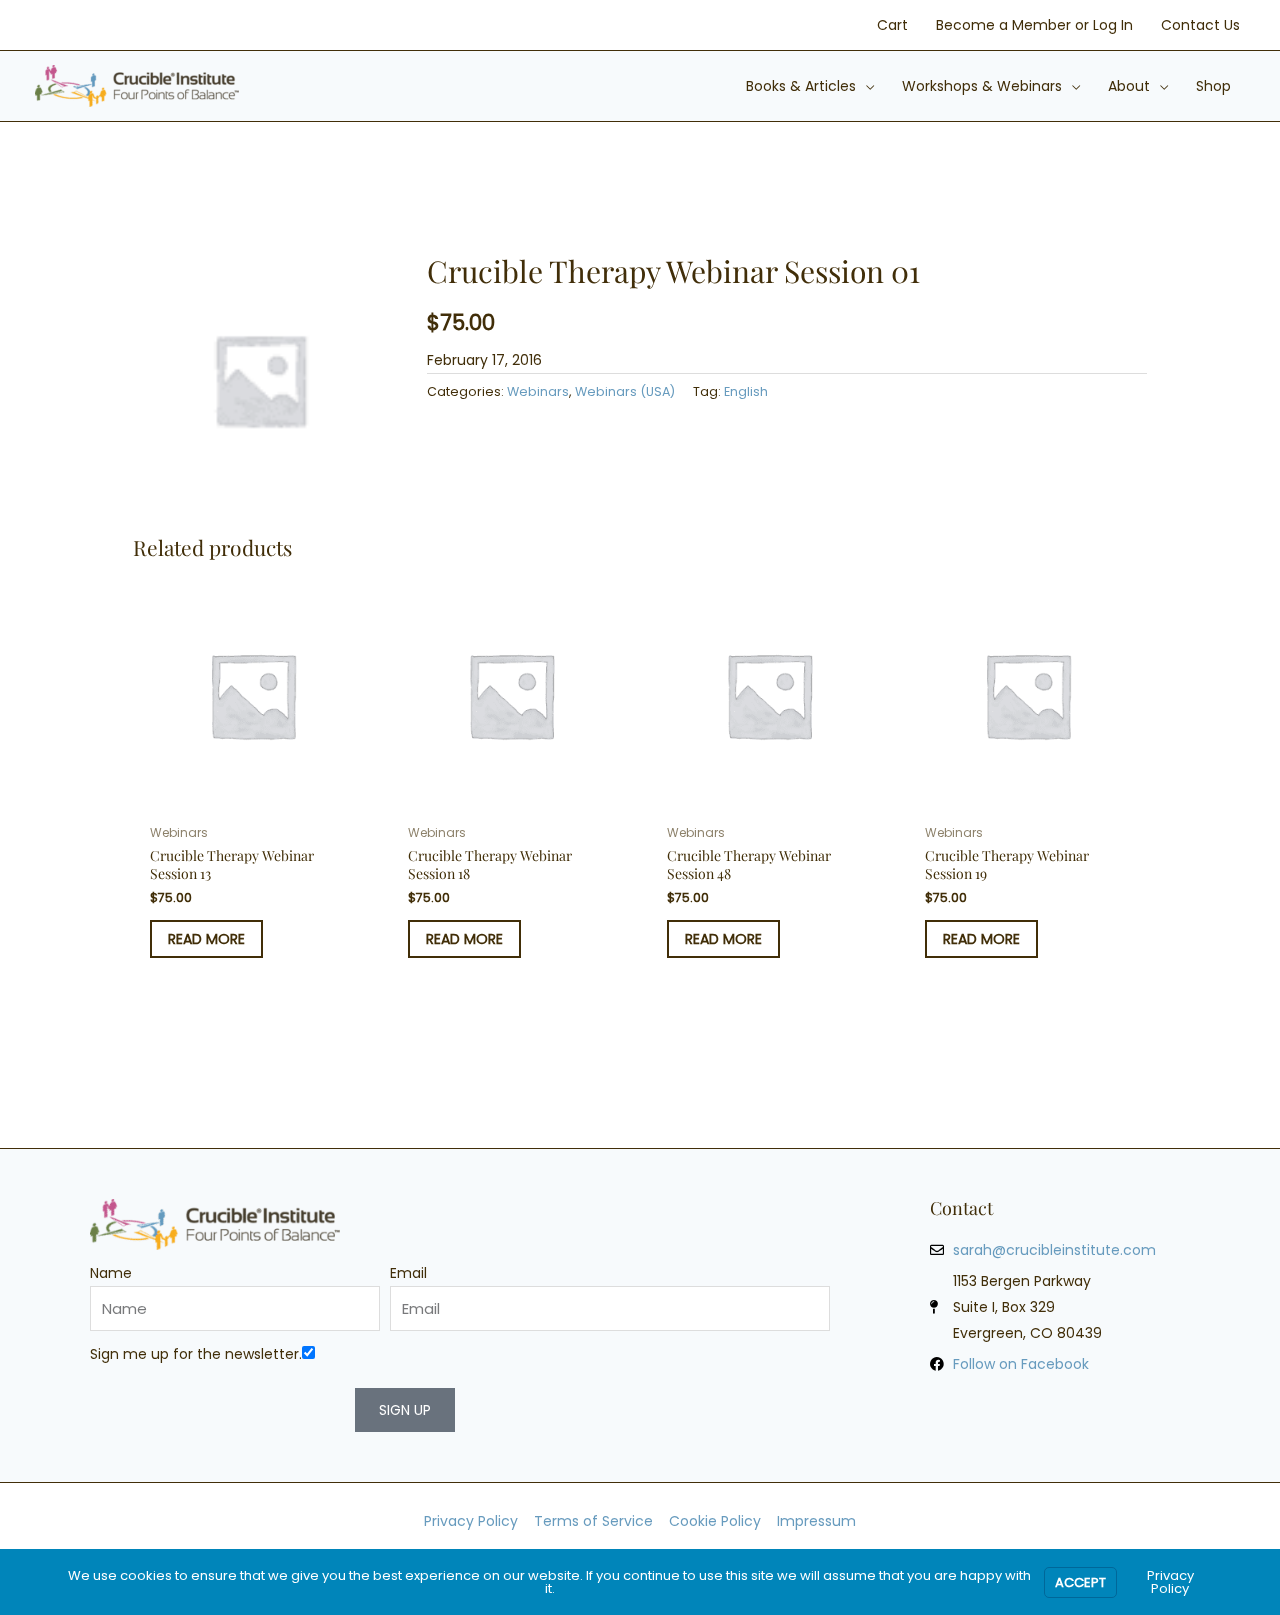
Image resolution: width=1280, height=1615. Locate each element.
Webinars (538, 391)
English (746, 391)
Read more (206, 939)
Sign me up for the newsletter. (196, 1354)
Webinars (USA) (625, 391)
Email (408, 1273)
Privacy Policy (1170, 1582)
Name (111, 1273)
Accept (1080, 1582)
